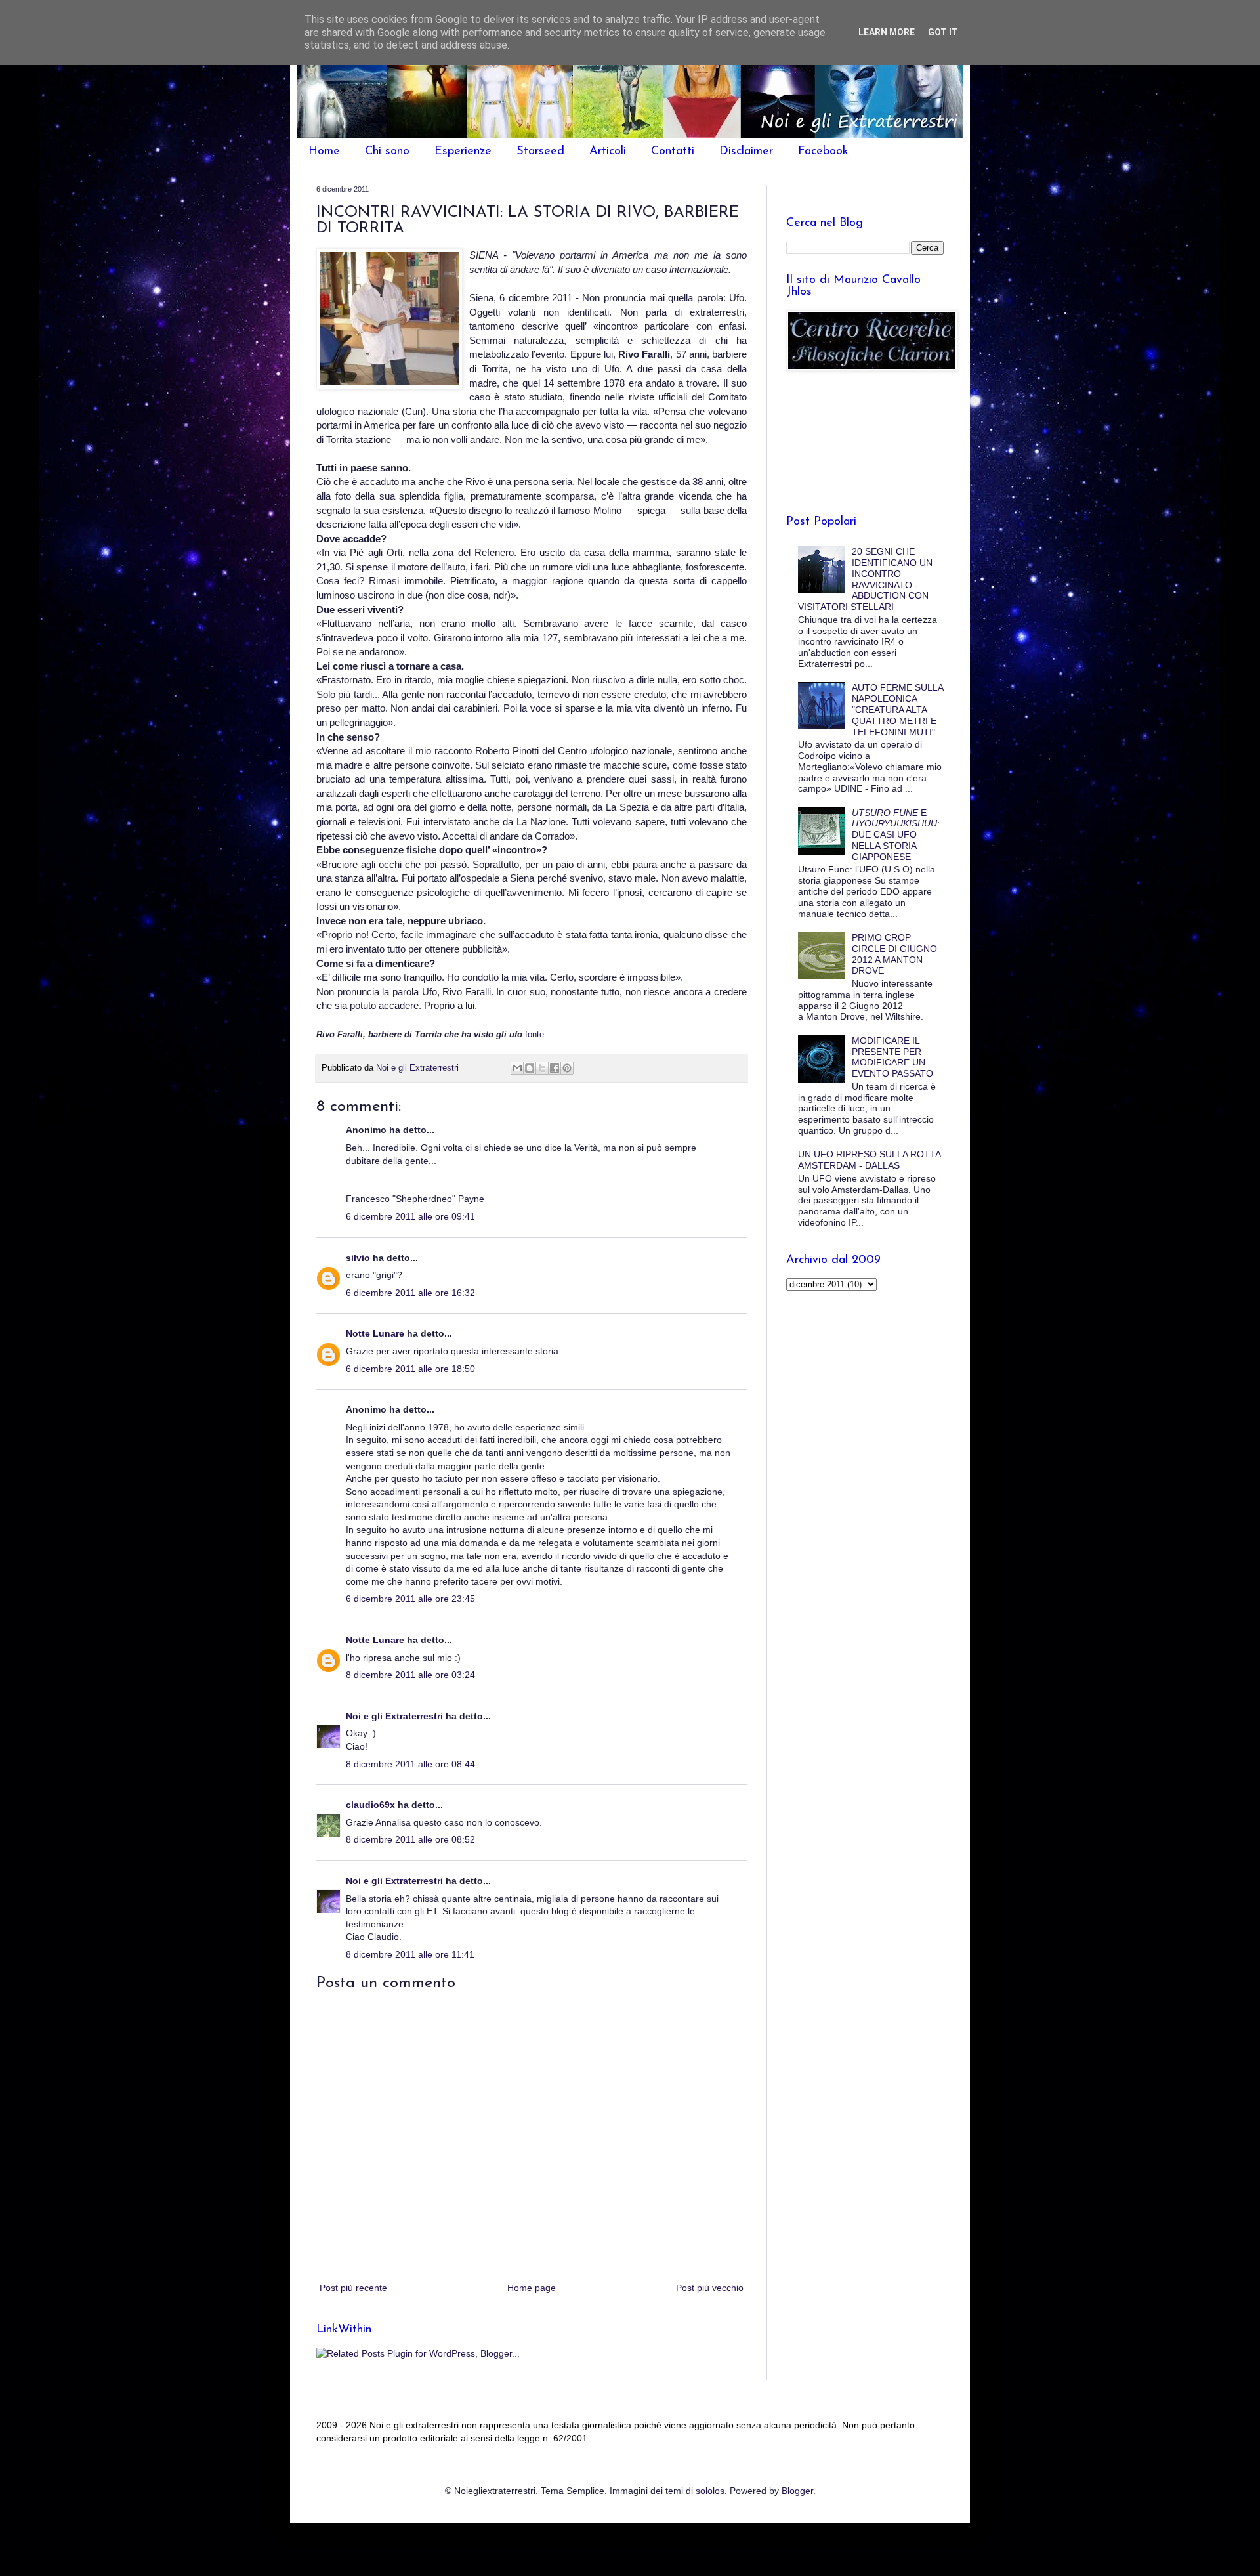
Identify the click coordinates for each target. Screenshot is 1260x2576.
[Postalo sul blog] (530, 1068)
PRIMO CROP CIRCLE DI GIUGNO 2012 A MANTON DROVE (894, 954)
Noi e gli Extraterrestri (396, 1716)
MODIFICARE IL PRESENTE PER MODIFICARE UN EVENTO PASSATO (892, 1057)
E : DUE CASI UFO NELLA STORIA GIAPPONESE (896, 835)
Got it (943, 32)
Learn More (887, 32)
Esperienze (463, 152)
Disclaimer (746, 152)
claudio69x (370, 1805)
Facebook (823, 152)
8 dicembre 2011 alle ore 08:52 (410, 1839)
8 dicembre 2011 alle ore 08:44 (410, 1764)
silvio (358, 1258)
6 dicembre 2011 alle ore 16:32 (410, 1293)
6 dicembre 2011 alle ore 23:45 (410, 1599)
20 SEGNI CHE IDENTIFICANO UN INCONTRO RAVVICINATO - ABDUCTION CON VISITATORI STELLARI (866, 579)
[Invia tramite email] (517, 1068)
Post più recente (353, 2288)
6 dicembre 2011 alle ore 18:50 (410, 1369)
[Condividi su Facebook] (555, 1068)
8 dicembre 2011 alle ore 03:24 (410, 1675)
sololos (710, 2491)
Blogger (797, 2491)
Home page (532, 2288)
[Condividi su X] (542, 1068)
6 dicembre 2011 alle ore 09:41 (410, 1216)
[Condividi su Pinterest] (567, 1068)
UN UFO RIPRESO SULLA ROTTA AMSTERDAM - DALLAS (869, 1160)
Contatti (673, 152)
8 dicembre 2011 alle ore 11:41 (410, 1954)
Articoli (608, 152)
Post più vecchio (710, 2288)
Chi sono (387, 152)
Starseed (540, 152)
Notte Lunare (375, 1333)
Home (324, 152)
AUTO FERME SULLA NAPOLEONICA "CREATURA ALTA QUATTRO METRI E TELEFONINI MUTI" (897, 709)
